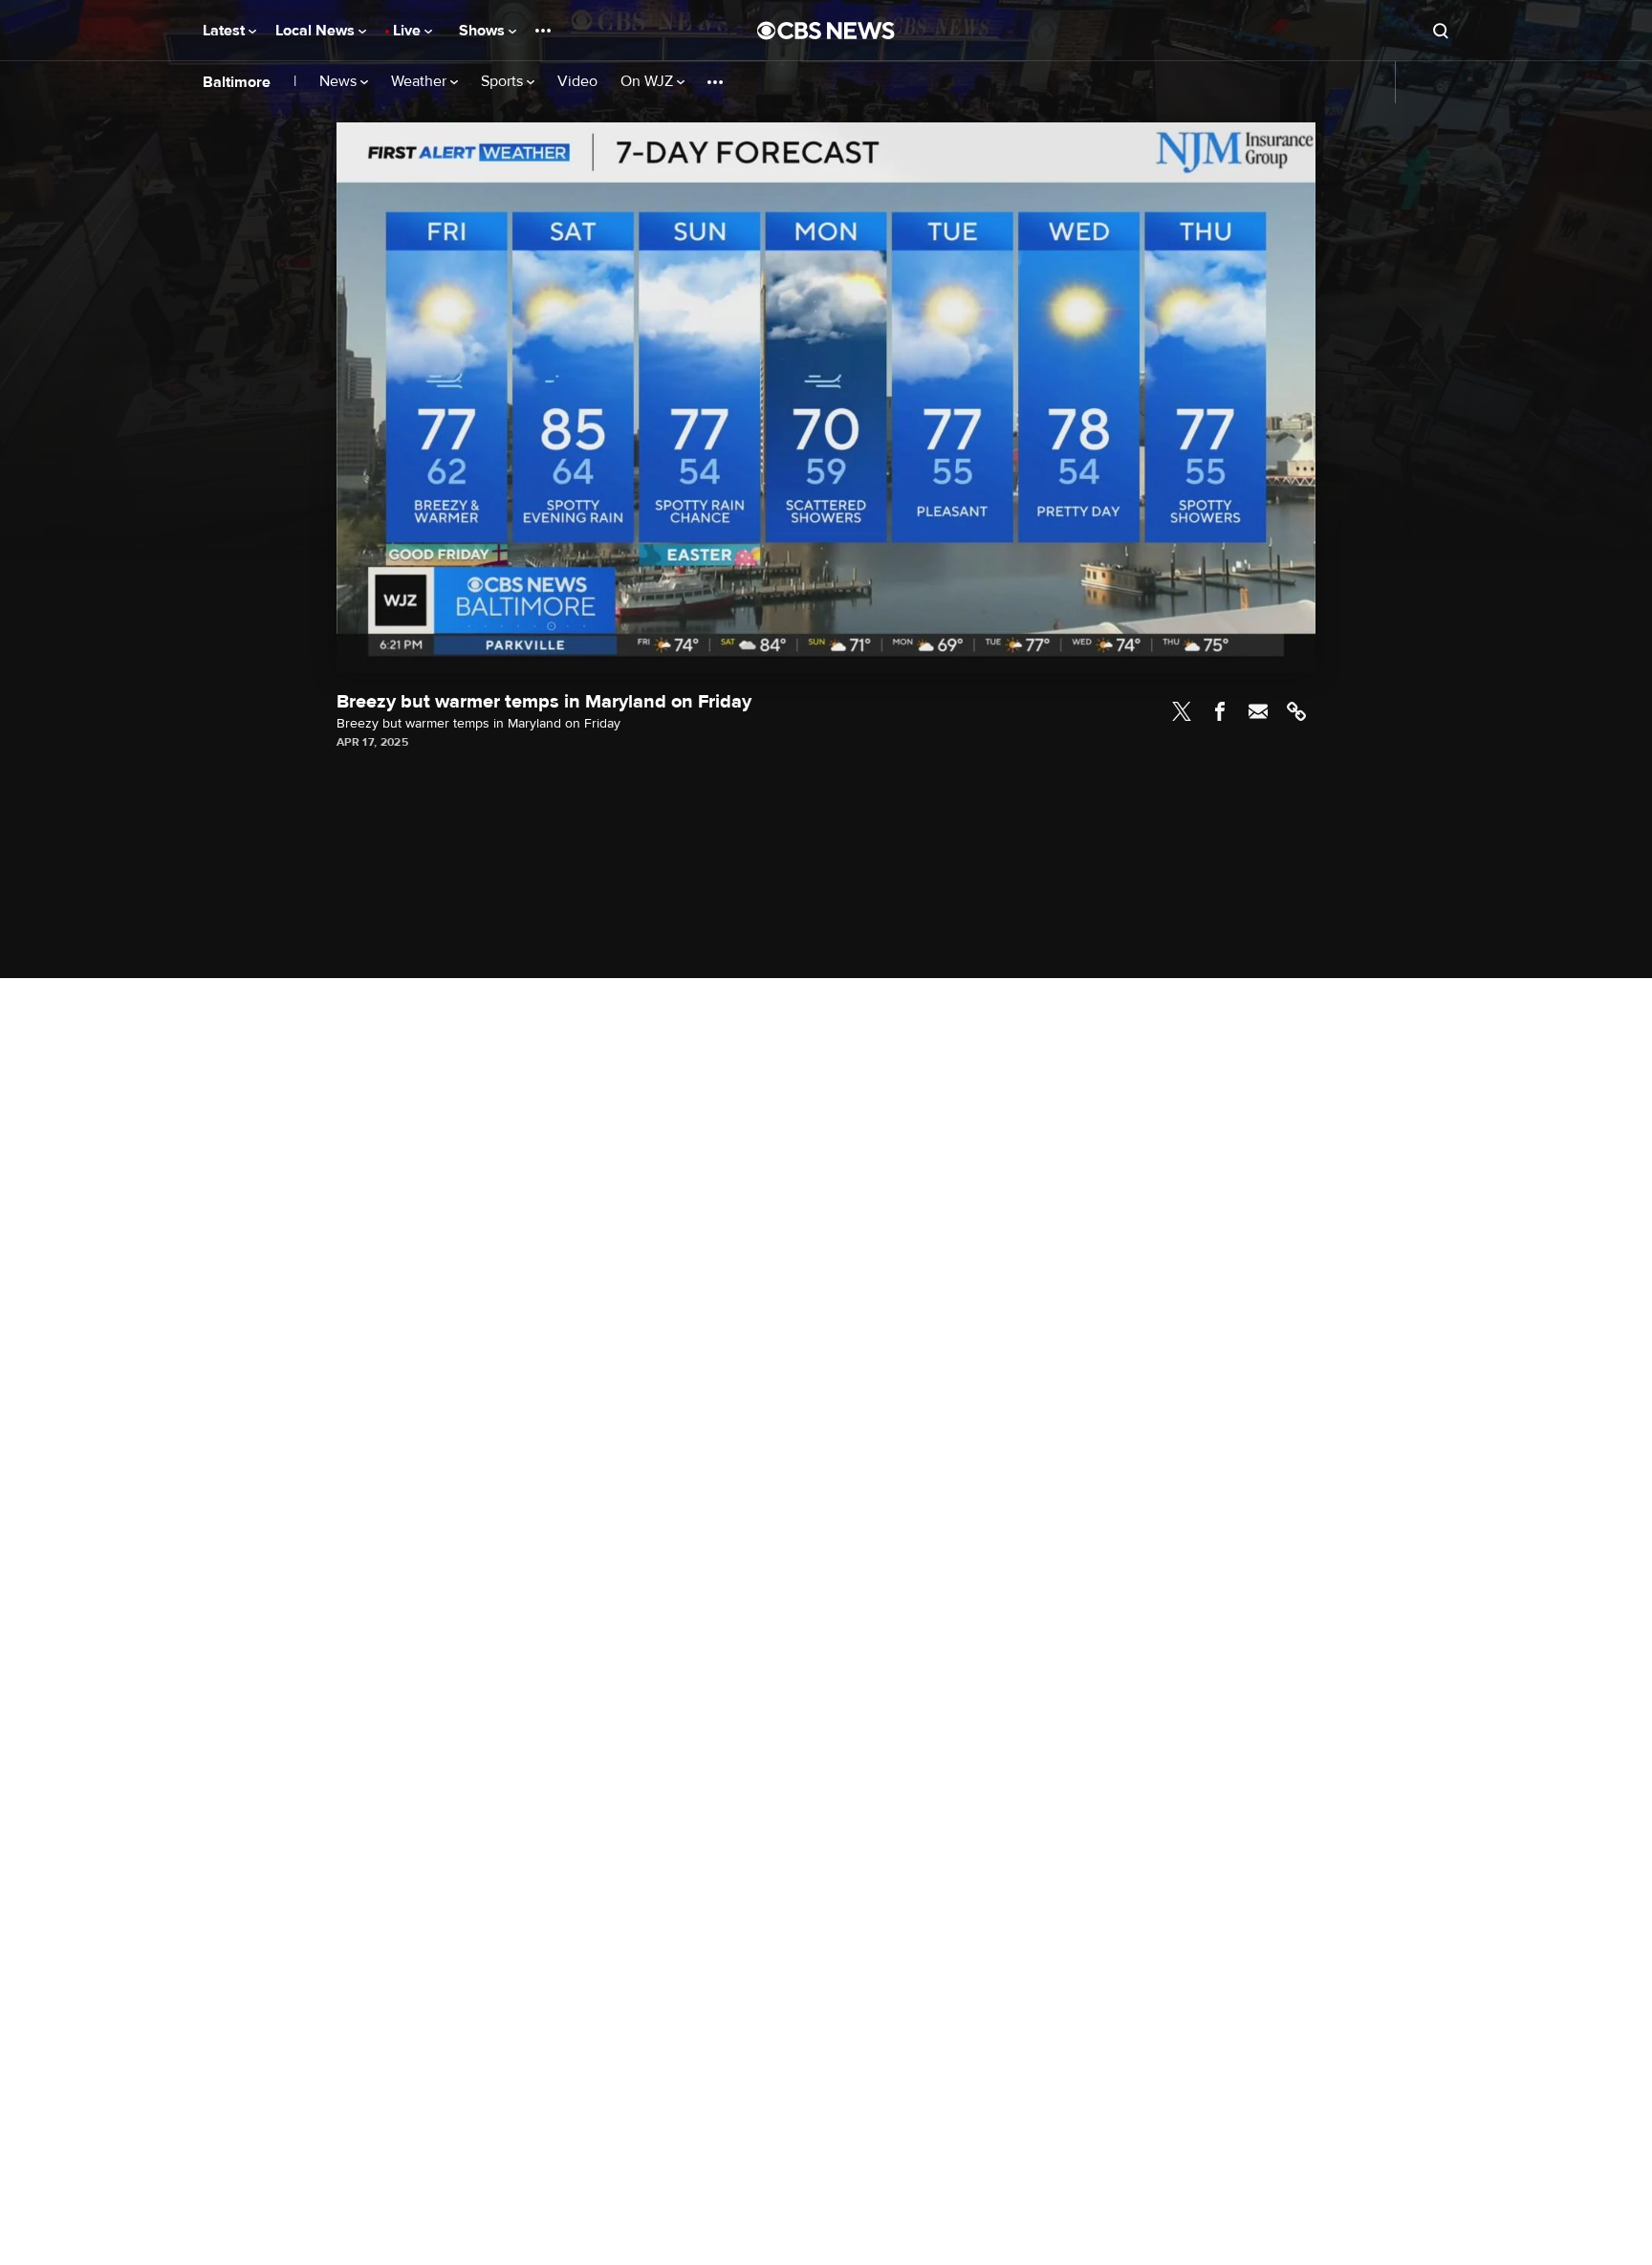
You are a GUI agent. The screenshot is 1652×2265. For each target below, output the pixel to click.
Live (409, 31)
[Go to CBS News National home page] (826, 31)
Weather (421, 82)
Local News (317, 31)
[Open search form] (1441, 31)
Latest (226, 31)
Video (577, 82)
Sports (504, 82)
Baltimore (237, 82)
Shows (484, 31)
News (340, 82)
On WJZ (649, 82)
